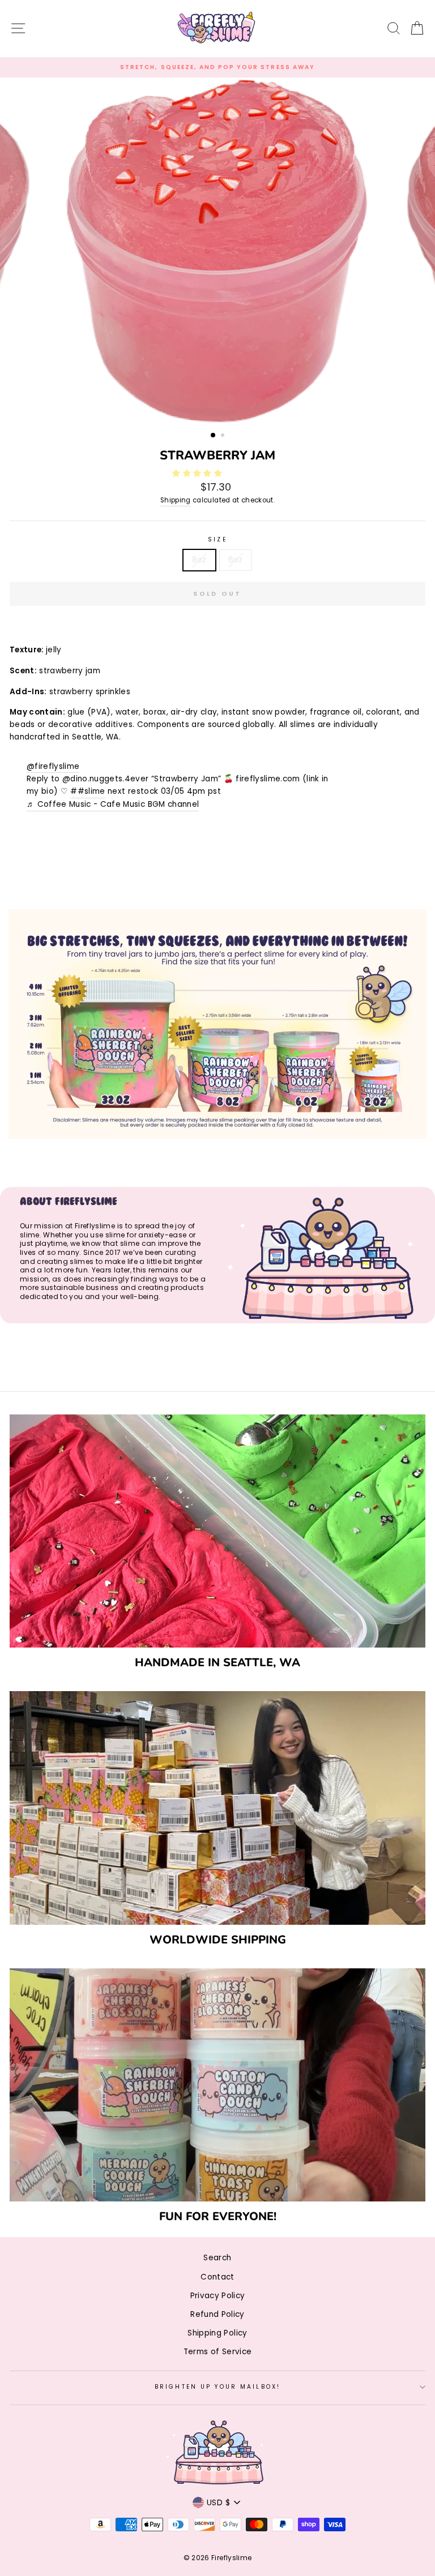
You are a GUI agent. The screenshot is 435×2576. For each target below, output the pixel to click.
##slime (88, 791)
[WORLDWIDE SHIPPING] (217, 1808)
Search (217, 2258)
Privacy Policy (218, 2296)
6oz (236, 560)
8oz (199, 560)
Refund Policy (217, 2314)
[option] (217, 67)
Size (217, 539)
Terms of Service (217, 2352)
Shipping (176, 500)
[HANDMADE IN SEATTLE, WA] (217, 1531)
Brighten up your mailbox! (217, 2387)
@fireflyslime (53, 766)
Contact (217, 2277)
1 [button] (214, 436)
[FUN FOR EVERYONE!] (217, 2085)
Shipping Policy (217, 2333)
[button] (198, 473)
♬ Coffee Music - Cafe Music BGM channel (113, 804)
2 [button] (224, 436)
